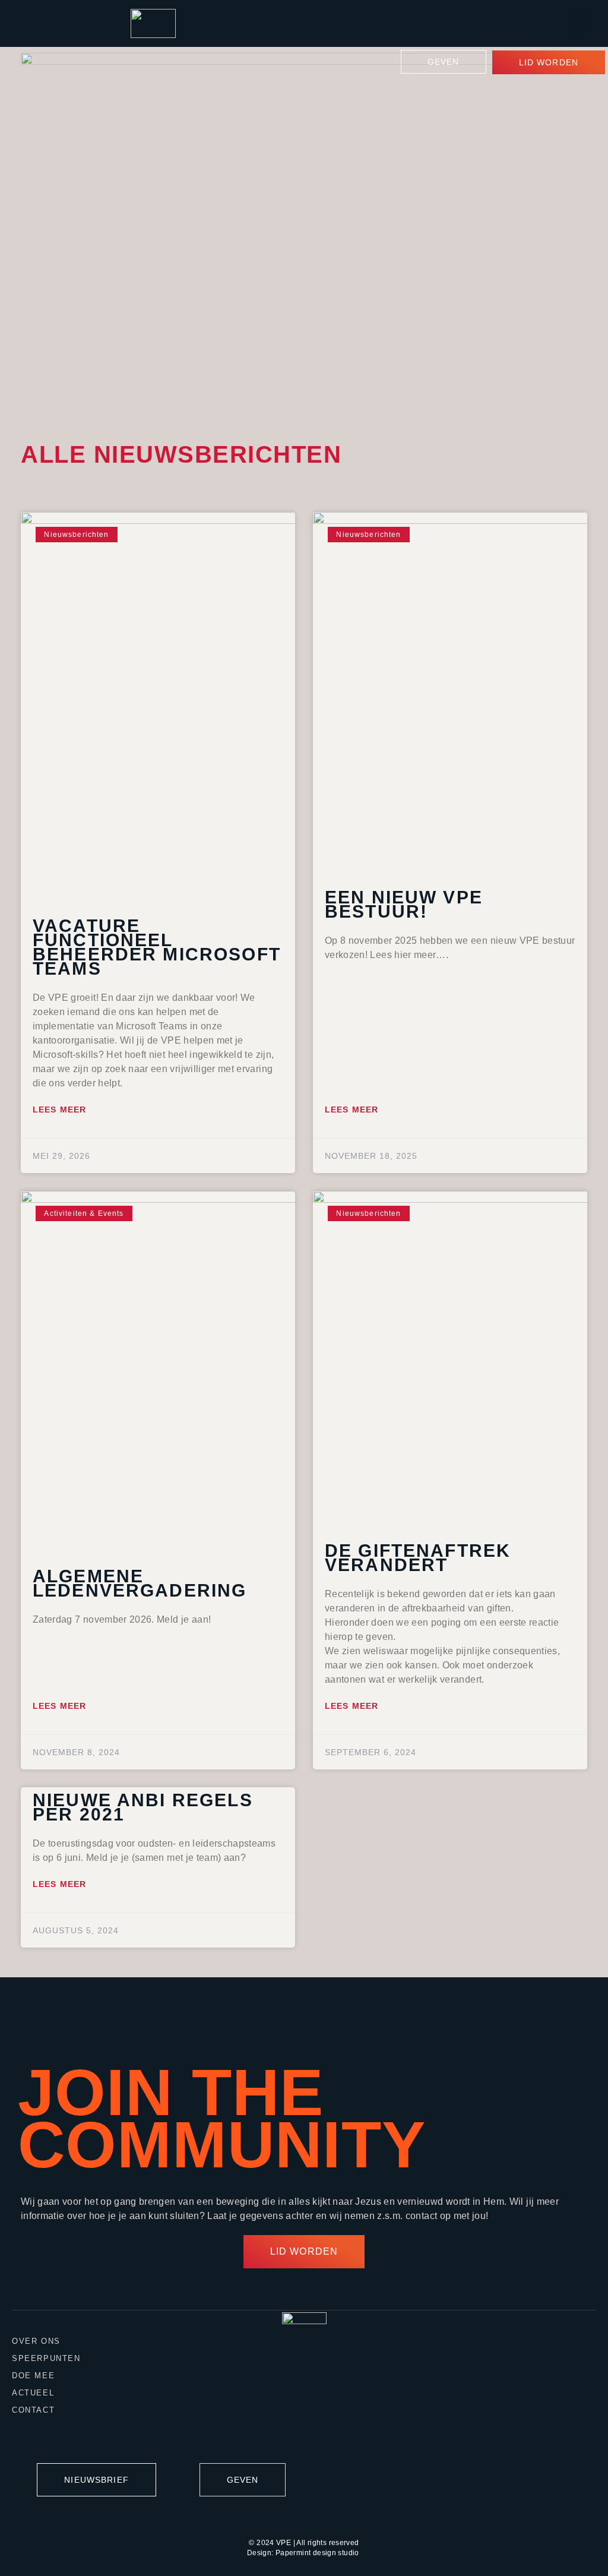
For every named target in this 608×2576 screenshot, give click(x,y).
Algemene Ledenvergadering (140, 1583)
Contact (33, 2410)
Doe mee (33, 2376)
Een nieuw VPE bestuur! (404, 904)
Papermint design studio (317, 2553)
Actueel (33, 2393)
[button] (578, 23)
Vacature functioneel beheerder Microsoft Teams (157, 947)
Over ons (36, 2341)
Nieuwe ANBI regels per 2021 (143, 1807)
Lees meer (59, 1110)
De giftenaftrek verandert (418, 1558)
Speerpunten (46, 2358)
